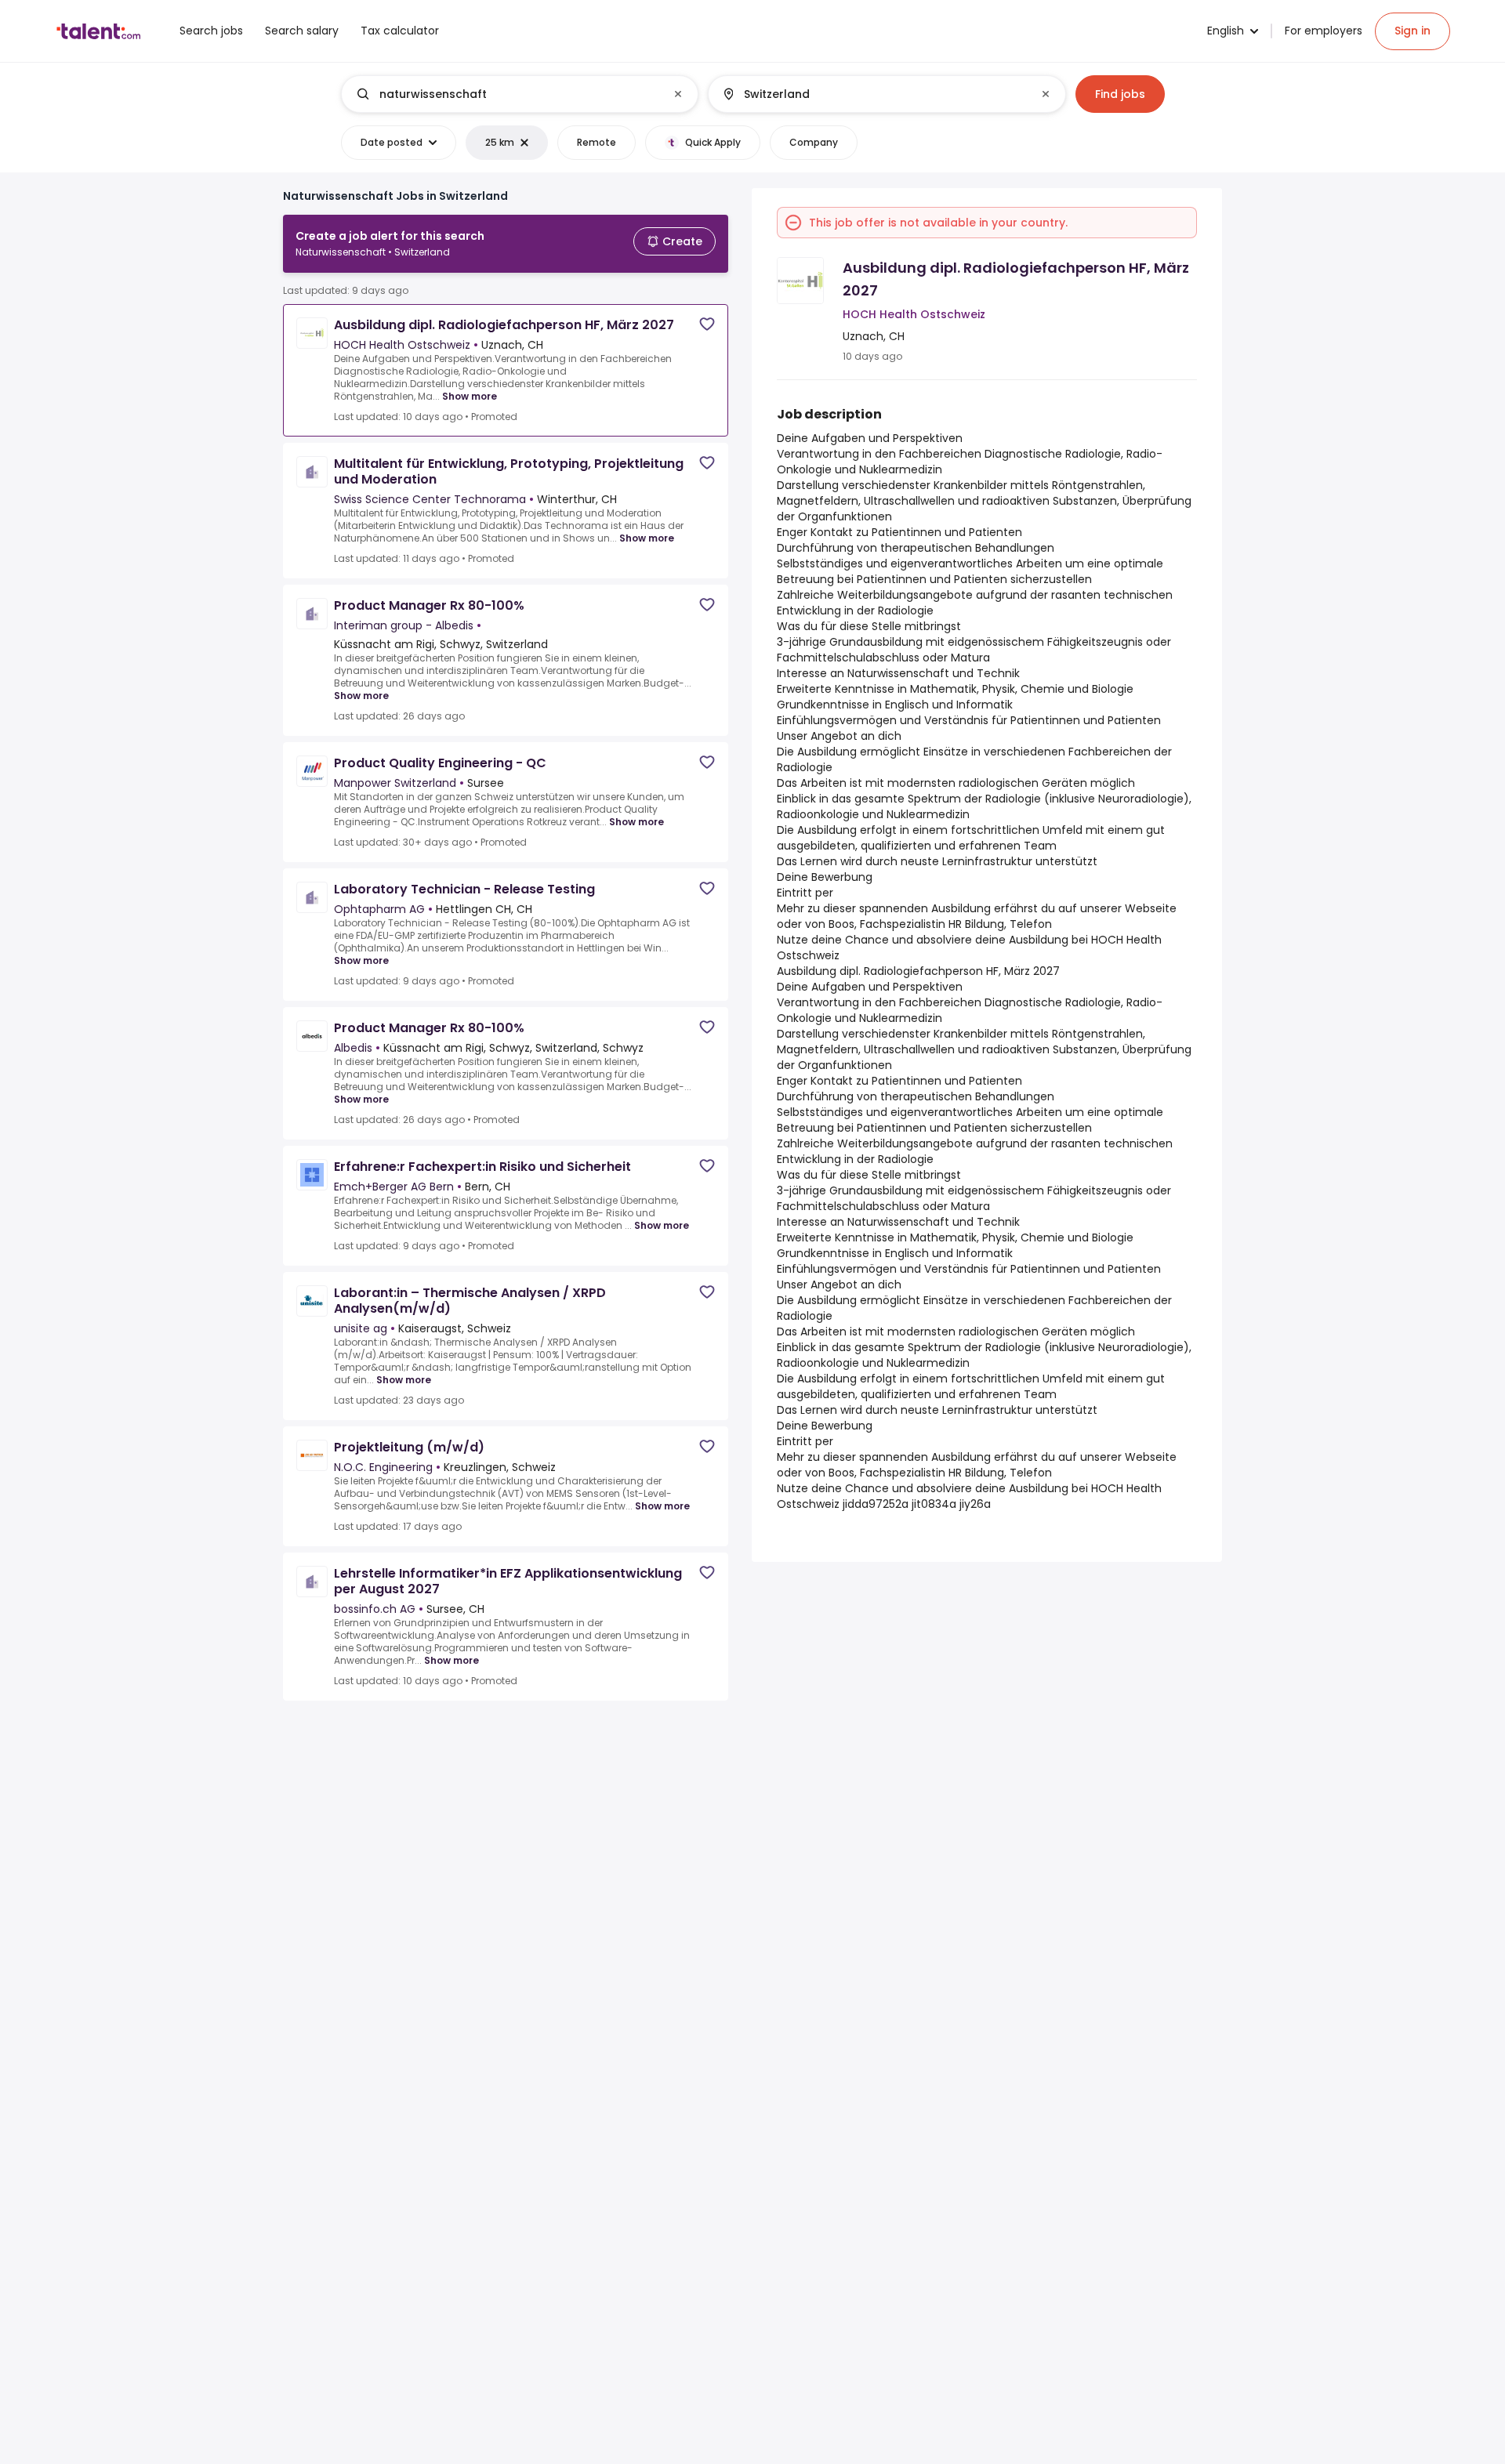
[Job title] (507, 94)
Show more (470, 396)
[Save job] (707, 324)
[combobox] (519, 94)
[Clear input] (678, 94)
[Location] (874, 94)
